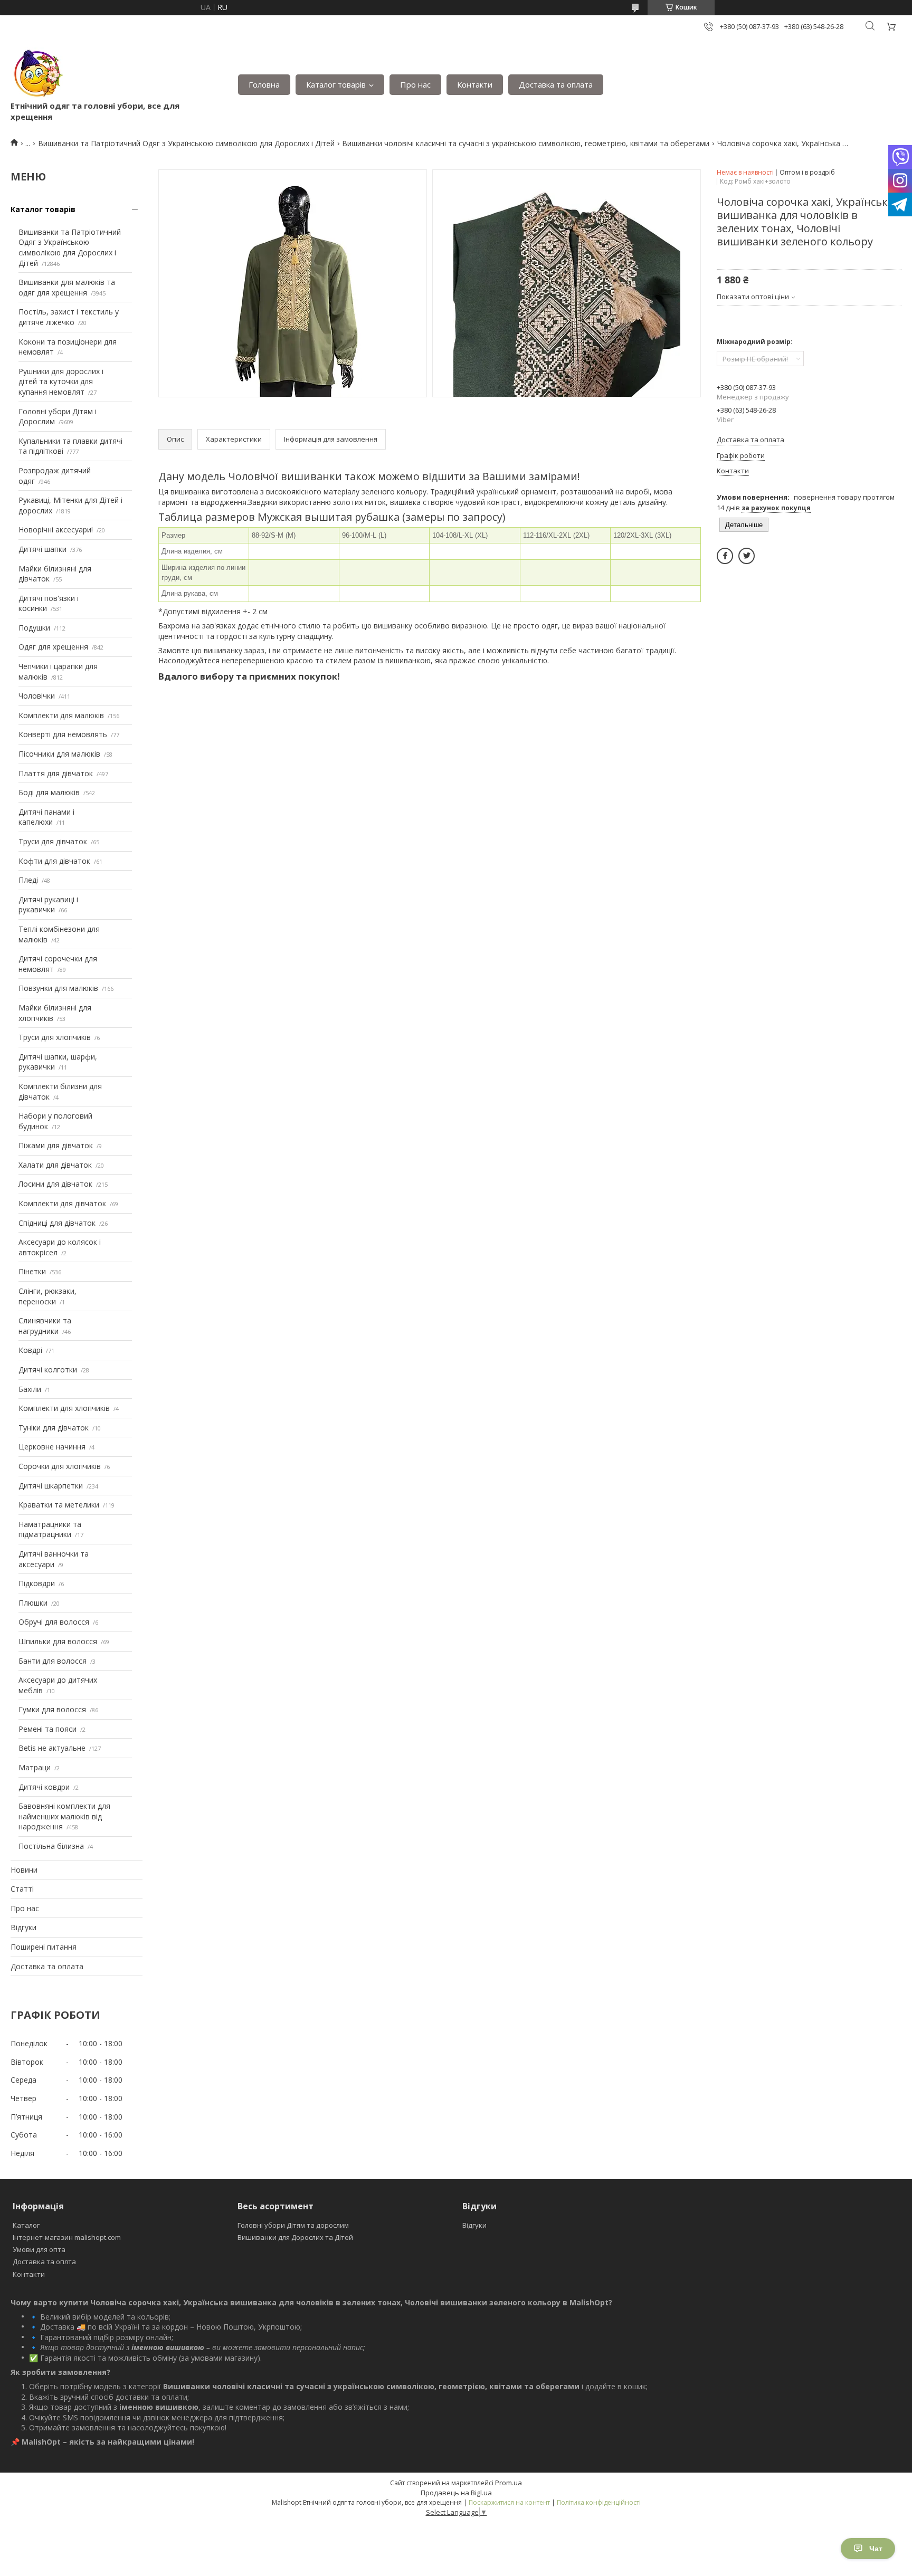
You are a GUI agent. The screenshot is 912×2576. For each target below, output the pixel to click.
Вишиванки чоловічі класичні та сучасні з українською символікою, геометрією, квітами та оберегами (526, 143)
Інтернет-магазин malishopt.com (67, 2237)
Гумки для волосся (52, 1709)
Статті (22, 1889)
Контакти (475, 84)
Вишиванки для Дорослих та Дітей (295, 2237)
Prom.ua (509, 2483)
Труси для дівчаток (53, 841)
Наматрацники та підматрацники (50, 1529)
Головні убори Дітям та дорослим (293, 2225)
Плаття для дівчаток (56, 773)
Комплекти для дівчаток (62, 1203)
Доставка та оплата (556, 84)
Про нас (415, 84)
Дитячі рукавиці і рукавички (48, 905)
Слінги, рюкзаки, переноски (47, 1296)
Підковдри (37, 1583)
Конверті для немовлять (63, 734)
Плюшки (33, 1603)
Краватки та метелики (59, 1505)
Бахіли (30, 1389)
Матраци (35, 1767)
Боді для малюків (49, 792)
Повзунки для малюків (58, 988)
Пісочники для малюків (59, 754)
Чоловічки (37, 696)
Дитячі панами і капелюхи (46, 817)
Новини (24, 1870)
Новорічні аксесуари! (56, 529)
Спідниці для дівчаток (57, 1223)
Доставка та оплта (44, 2262)
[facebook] (725, 556)
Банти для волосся (53, 1661)
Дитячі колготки (48, 1370)
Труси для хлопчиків (55, 1037)
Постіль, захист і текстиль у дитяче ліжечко (69, 317)
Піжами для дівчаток (56, 1145)
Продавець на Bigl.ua (456, 2493)
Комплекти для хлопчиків (64, 1408)
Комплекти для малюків (61, 715)
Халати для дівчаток (55, 1165)
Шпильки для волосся (58, 1641)
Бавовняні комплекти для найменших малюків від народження (64, 1816)
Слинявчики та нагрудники (45, 1326)
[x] (747, 556)
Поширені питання (44, 1947)
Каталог (26, 2225)
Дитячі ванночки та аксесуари (54, 1559)
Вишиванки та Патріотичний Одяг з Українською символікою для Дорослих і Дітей (186, 143)
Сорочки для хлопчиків (60, 1466)
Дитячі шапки (42, 549)
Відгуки (23, 1927)
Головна (264, 84)
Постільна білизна (51, 1846)
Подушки (34, 628)
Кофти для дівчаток (54, 861)
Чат (876, 2549)
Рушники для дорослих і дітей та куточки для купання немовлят (61, 381)
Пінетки (32, 1271)
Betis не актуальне (52, 1748)
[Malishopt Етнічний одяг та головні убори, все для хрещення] (37, 74)
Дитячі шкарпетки (51, 1486)
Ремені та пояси (47, 1729)
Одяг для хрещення (53, 647)
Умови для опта (39, 2249)
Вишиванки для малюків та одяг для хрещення (67, 287)
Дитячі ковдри (44, 1787)
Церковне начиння (52, 1447)
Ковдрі (30, 1350)
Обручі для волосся (54, 1622)
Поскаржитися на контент (509, 2502)
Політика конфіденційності (599, 2502)
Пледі (28, 880)
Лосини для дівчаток (55, 1184)
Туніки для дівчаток (54, 1428)
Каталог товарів (336, 84)
